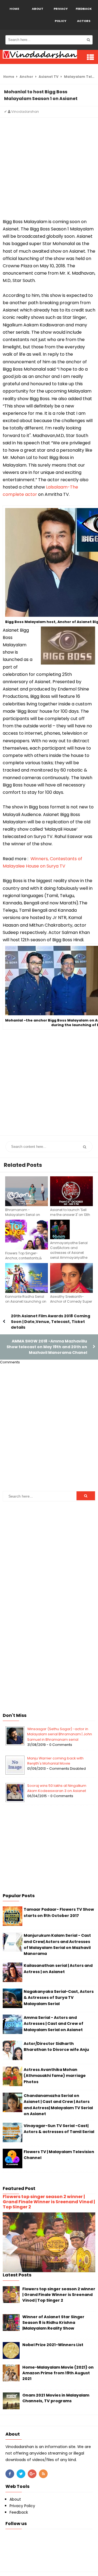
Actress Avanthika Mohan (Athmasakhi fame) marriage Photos (55, 2076)
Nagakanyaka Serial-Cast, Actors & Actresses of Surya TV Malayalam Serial (59, 1998)
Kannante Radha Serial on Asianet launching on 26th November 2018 (26, 1301)
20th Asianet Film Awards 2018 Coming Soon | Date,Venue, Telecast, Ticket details (50, 1322)
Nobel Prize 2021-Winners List (53, 2345)
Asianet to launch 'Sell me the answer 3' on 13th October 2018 (70, 1215)
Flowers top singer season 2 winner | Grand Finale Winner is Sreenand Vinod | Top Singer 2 (49, 2202)
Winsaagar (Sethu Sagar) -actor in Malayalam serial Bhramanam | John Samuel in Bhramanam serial (60, 1734)
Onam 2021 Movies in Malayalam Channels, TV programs (56, 2398)
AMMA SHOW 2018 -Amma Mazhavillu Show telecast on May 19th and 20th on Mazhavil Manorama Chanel (47, 1347)
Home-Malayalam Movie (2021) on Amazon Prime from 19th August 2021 (58, 2373)
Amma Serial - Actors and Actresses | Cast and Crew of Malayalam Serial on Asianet (53, 2024)
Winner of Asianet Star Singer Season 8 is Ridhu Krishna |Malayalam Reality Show (53, 2323)
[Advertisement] (49, 169)
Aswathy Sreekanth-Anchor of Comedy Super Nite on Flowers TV (71, 1301)
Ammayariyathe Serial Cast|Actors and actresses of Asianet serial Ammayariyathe (69, 1250)
